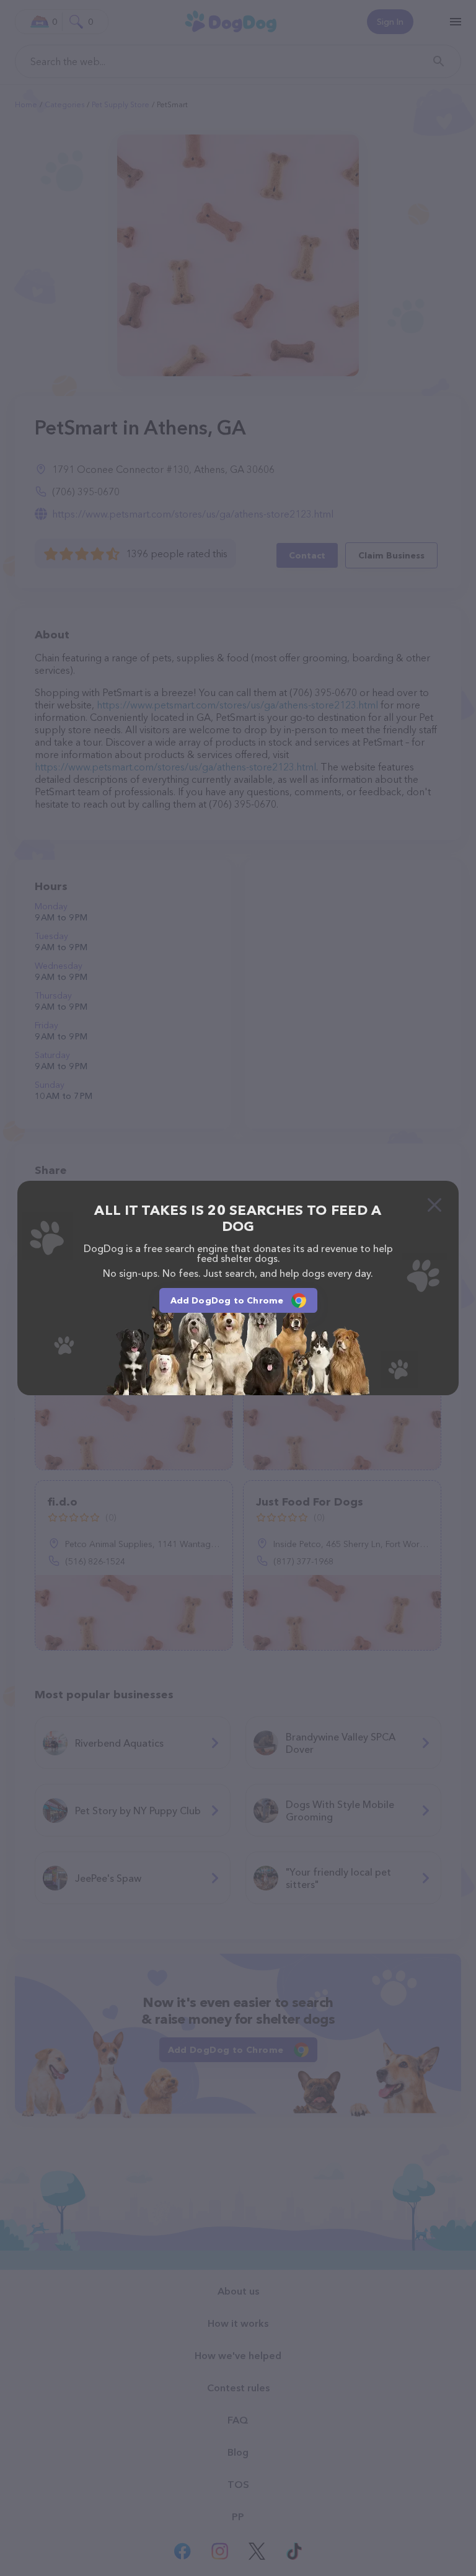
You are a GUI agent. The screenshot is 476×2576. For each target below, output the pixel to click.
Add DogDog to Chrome (227, 1300)
